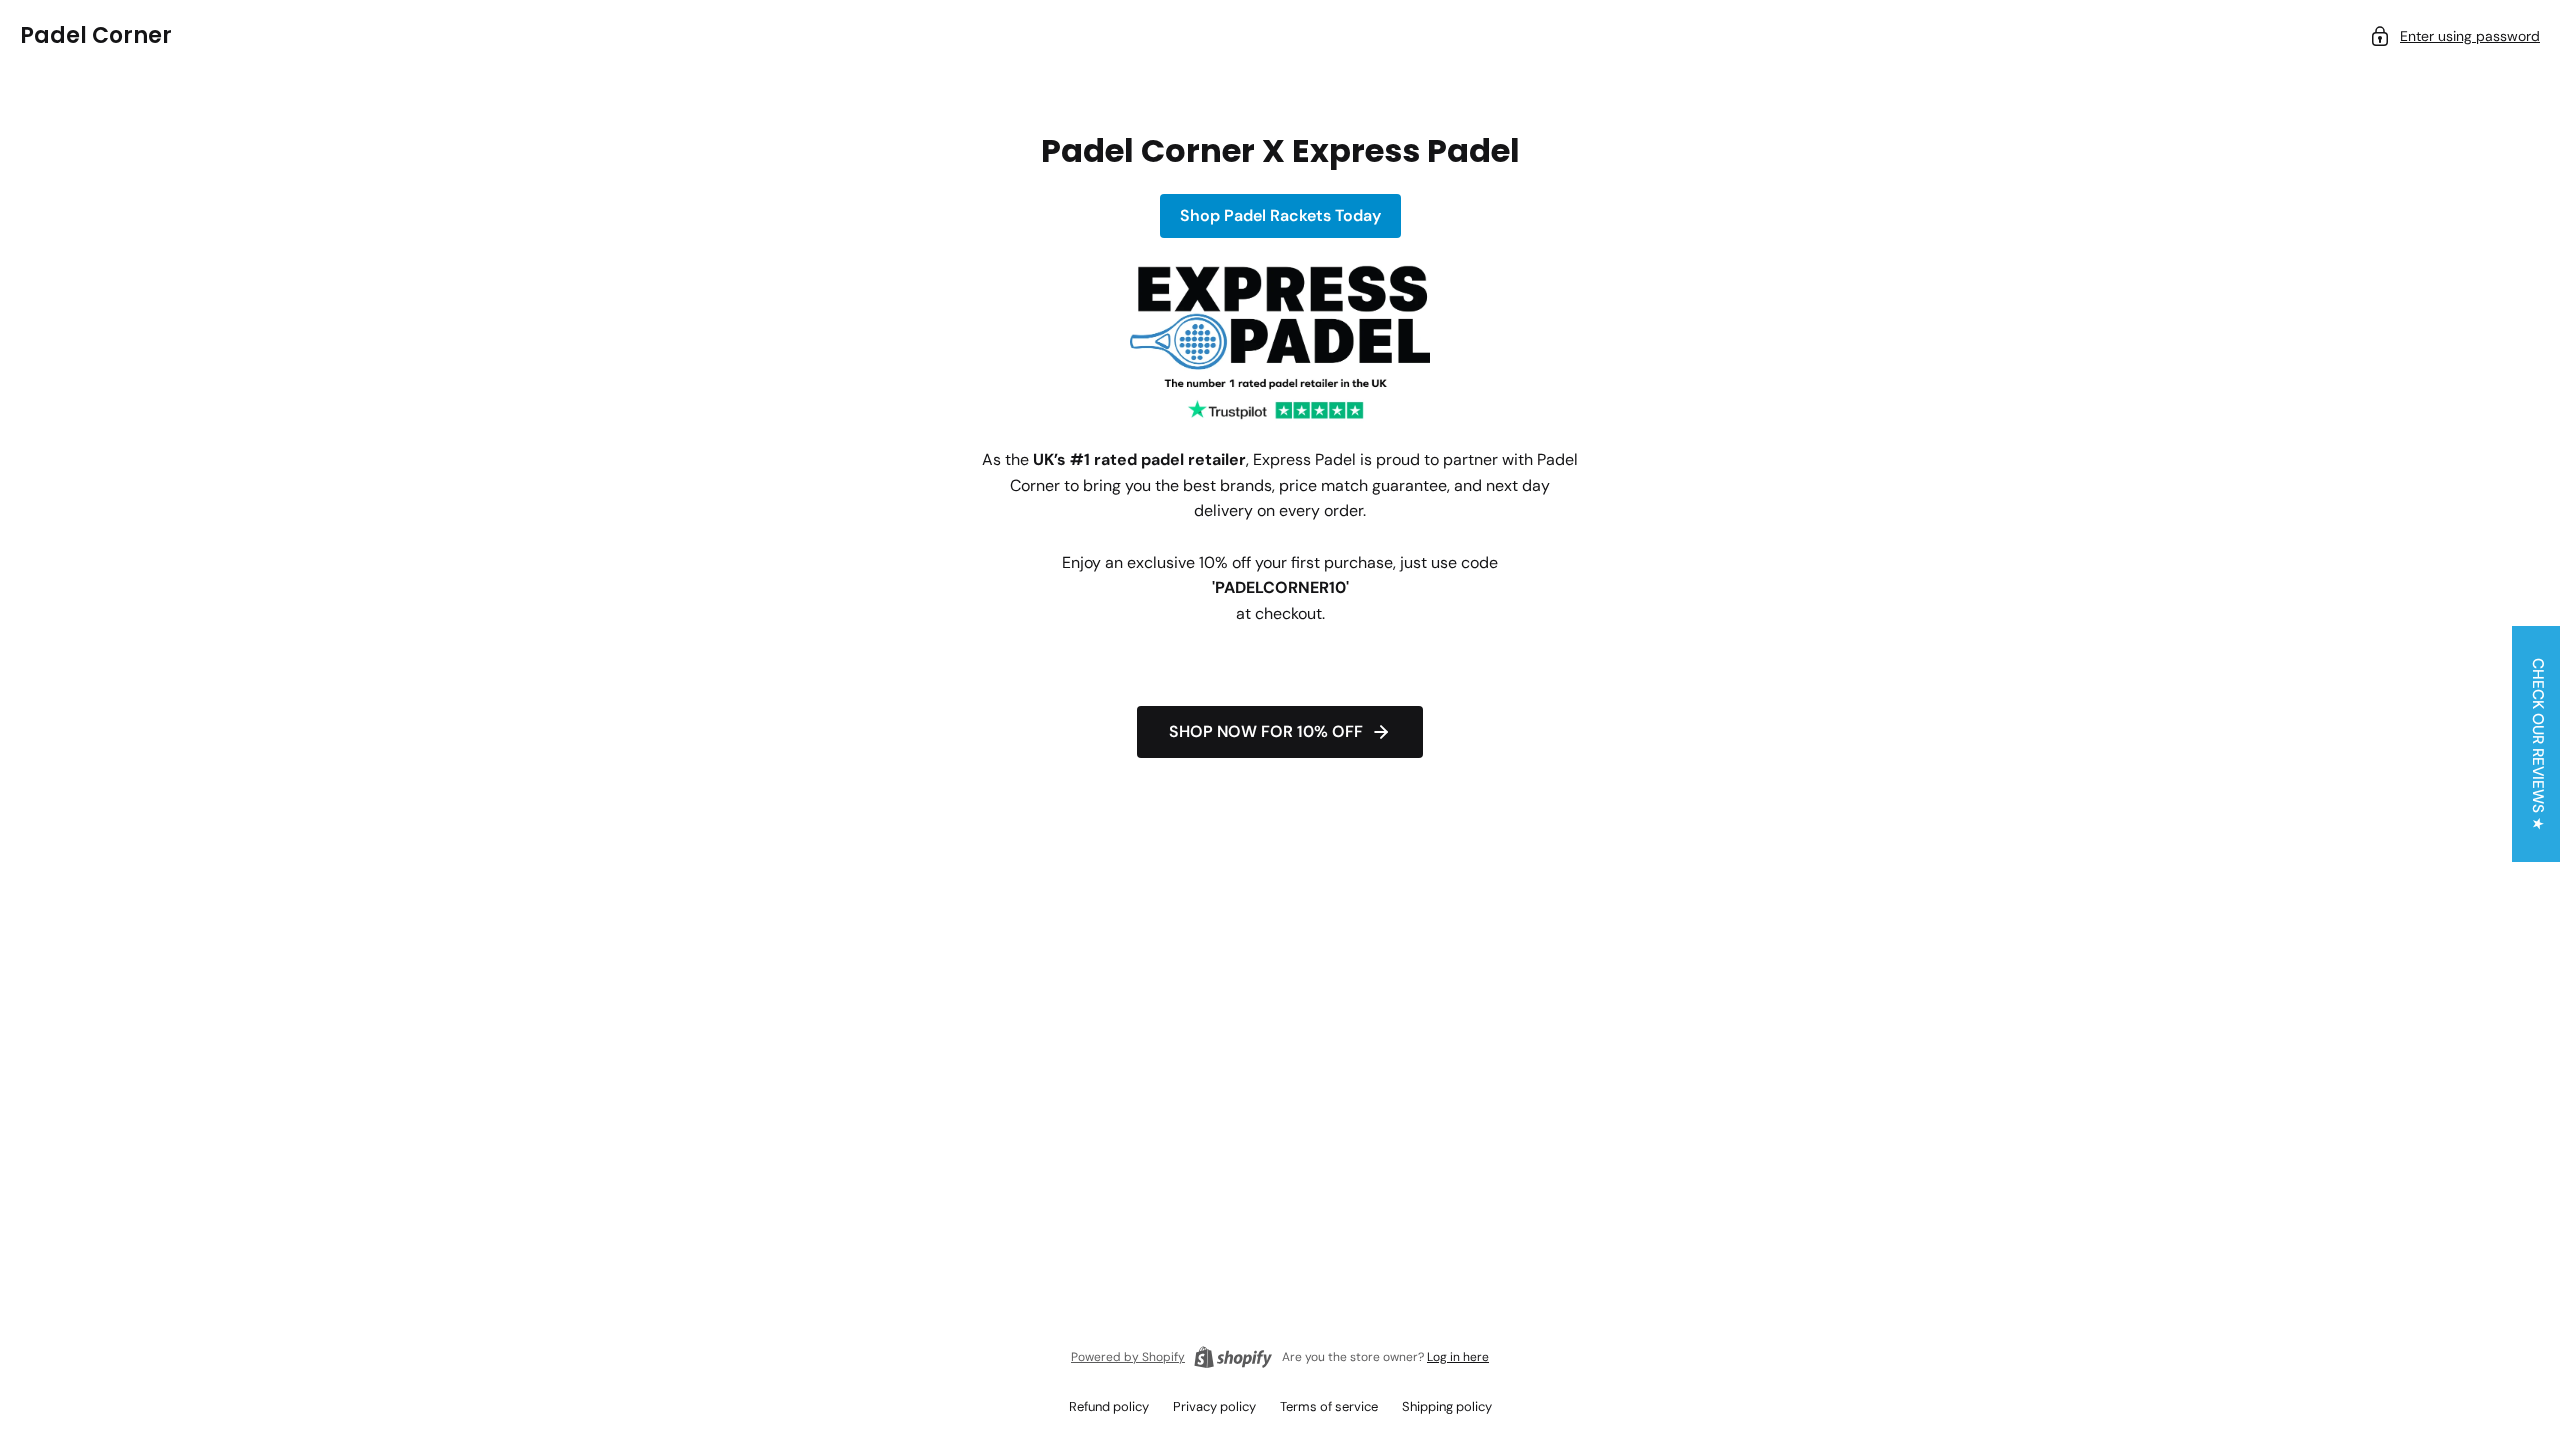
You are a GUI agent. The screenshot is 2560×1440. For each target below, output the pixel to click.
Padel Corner (96, 35)
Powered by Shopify (1128, 1357)
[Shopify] (1233, 1357)
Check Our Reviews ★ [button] (2538, 744)
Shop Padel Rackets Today (1280, 215)
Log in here (1458, 1357)
